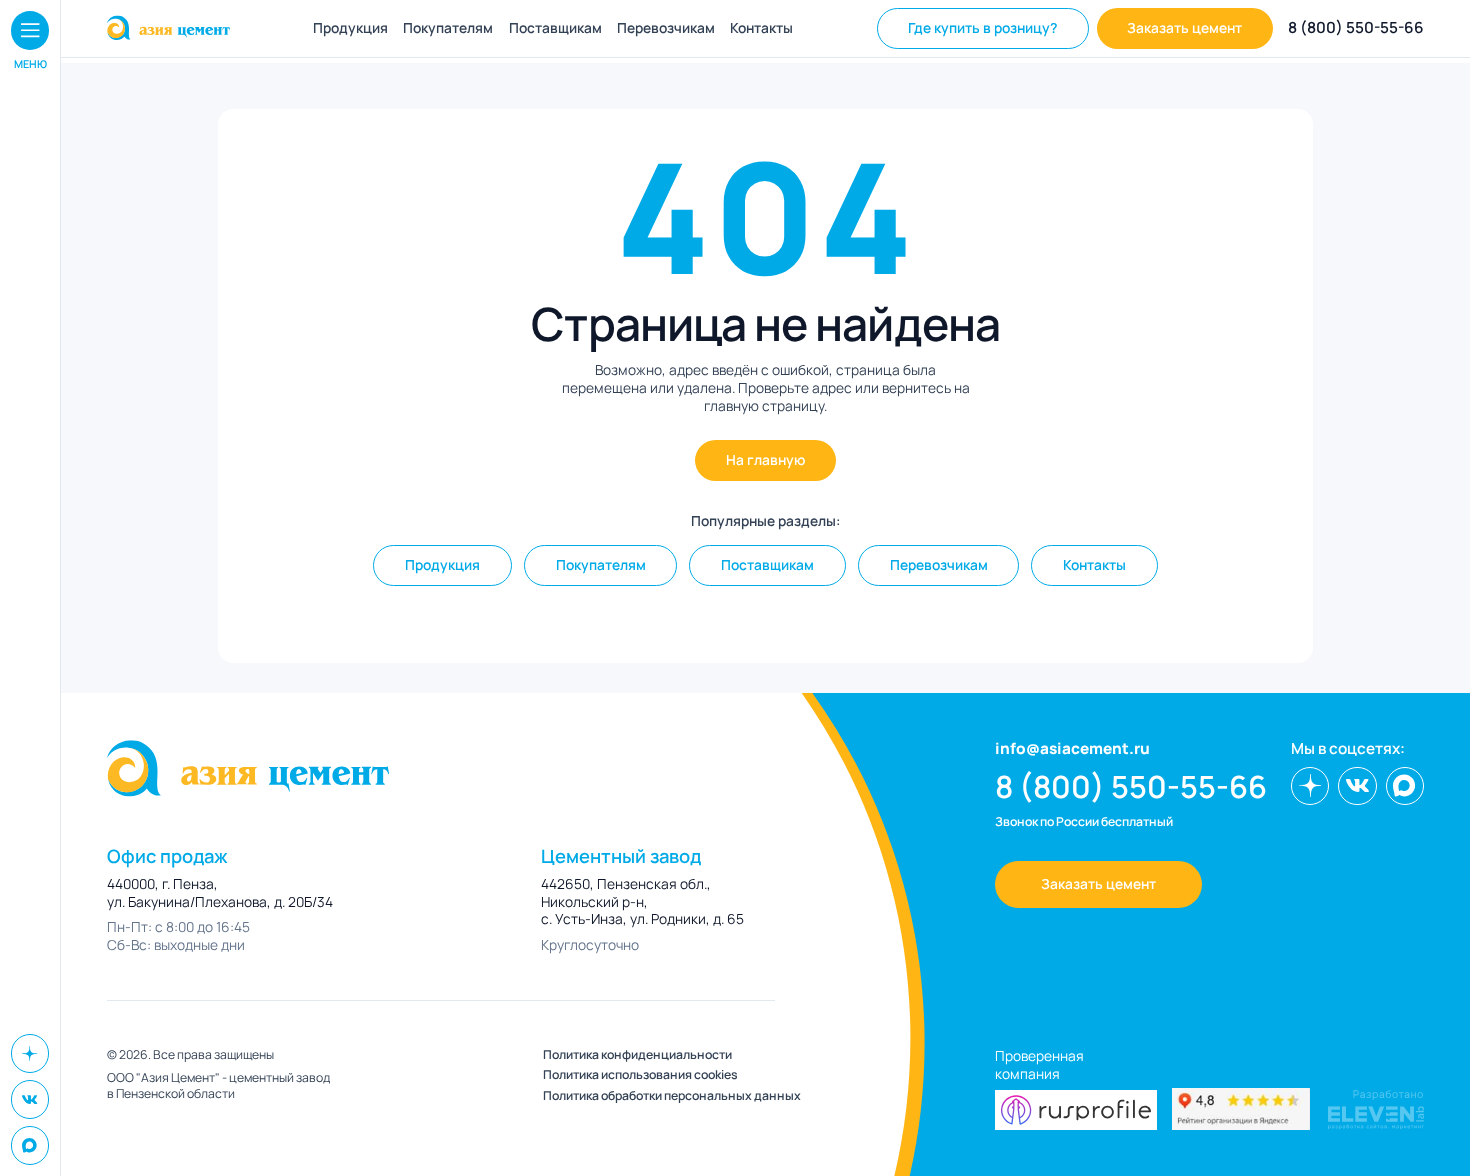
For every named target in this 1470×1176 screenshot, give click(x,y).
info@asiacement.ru (1072, 749)
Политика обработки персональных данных (672, 1096)
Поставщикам (555, 28)
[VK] (30, 1099)
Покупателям (448, 28)
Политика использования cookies (640, 1075)
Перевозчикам (666, 28)
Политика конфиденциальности (637, 1055)
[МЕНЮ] (30, 30)
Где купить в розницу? (982, 27)
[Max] (30, 1145)
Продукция (350, 28)
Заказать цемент (1184, 27)
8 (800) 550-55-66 (1356, 28)
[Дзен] (30, 1053)
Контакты (761, 28)
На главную (765, 459)
